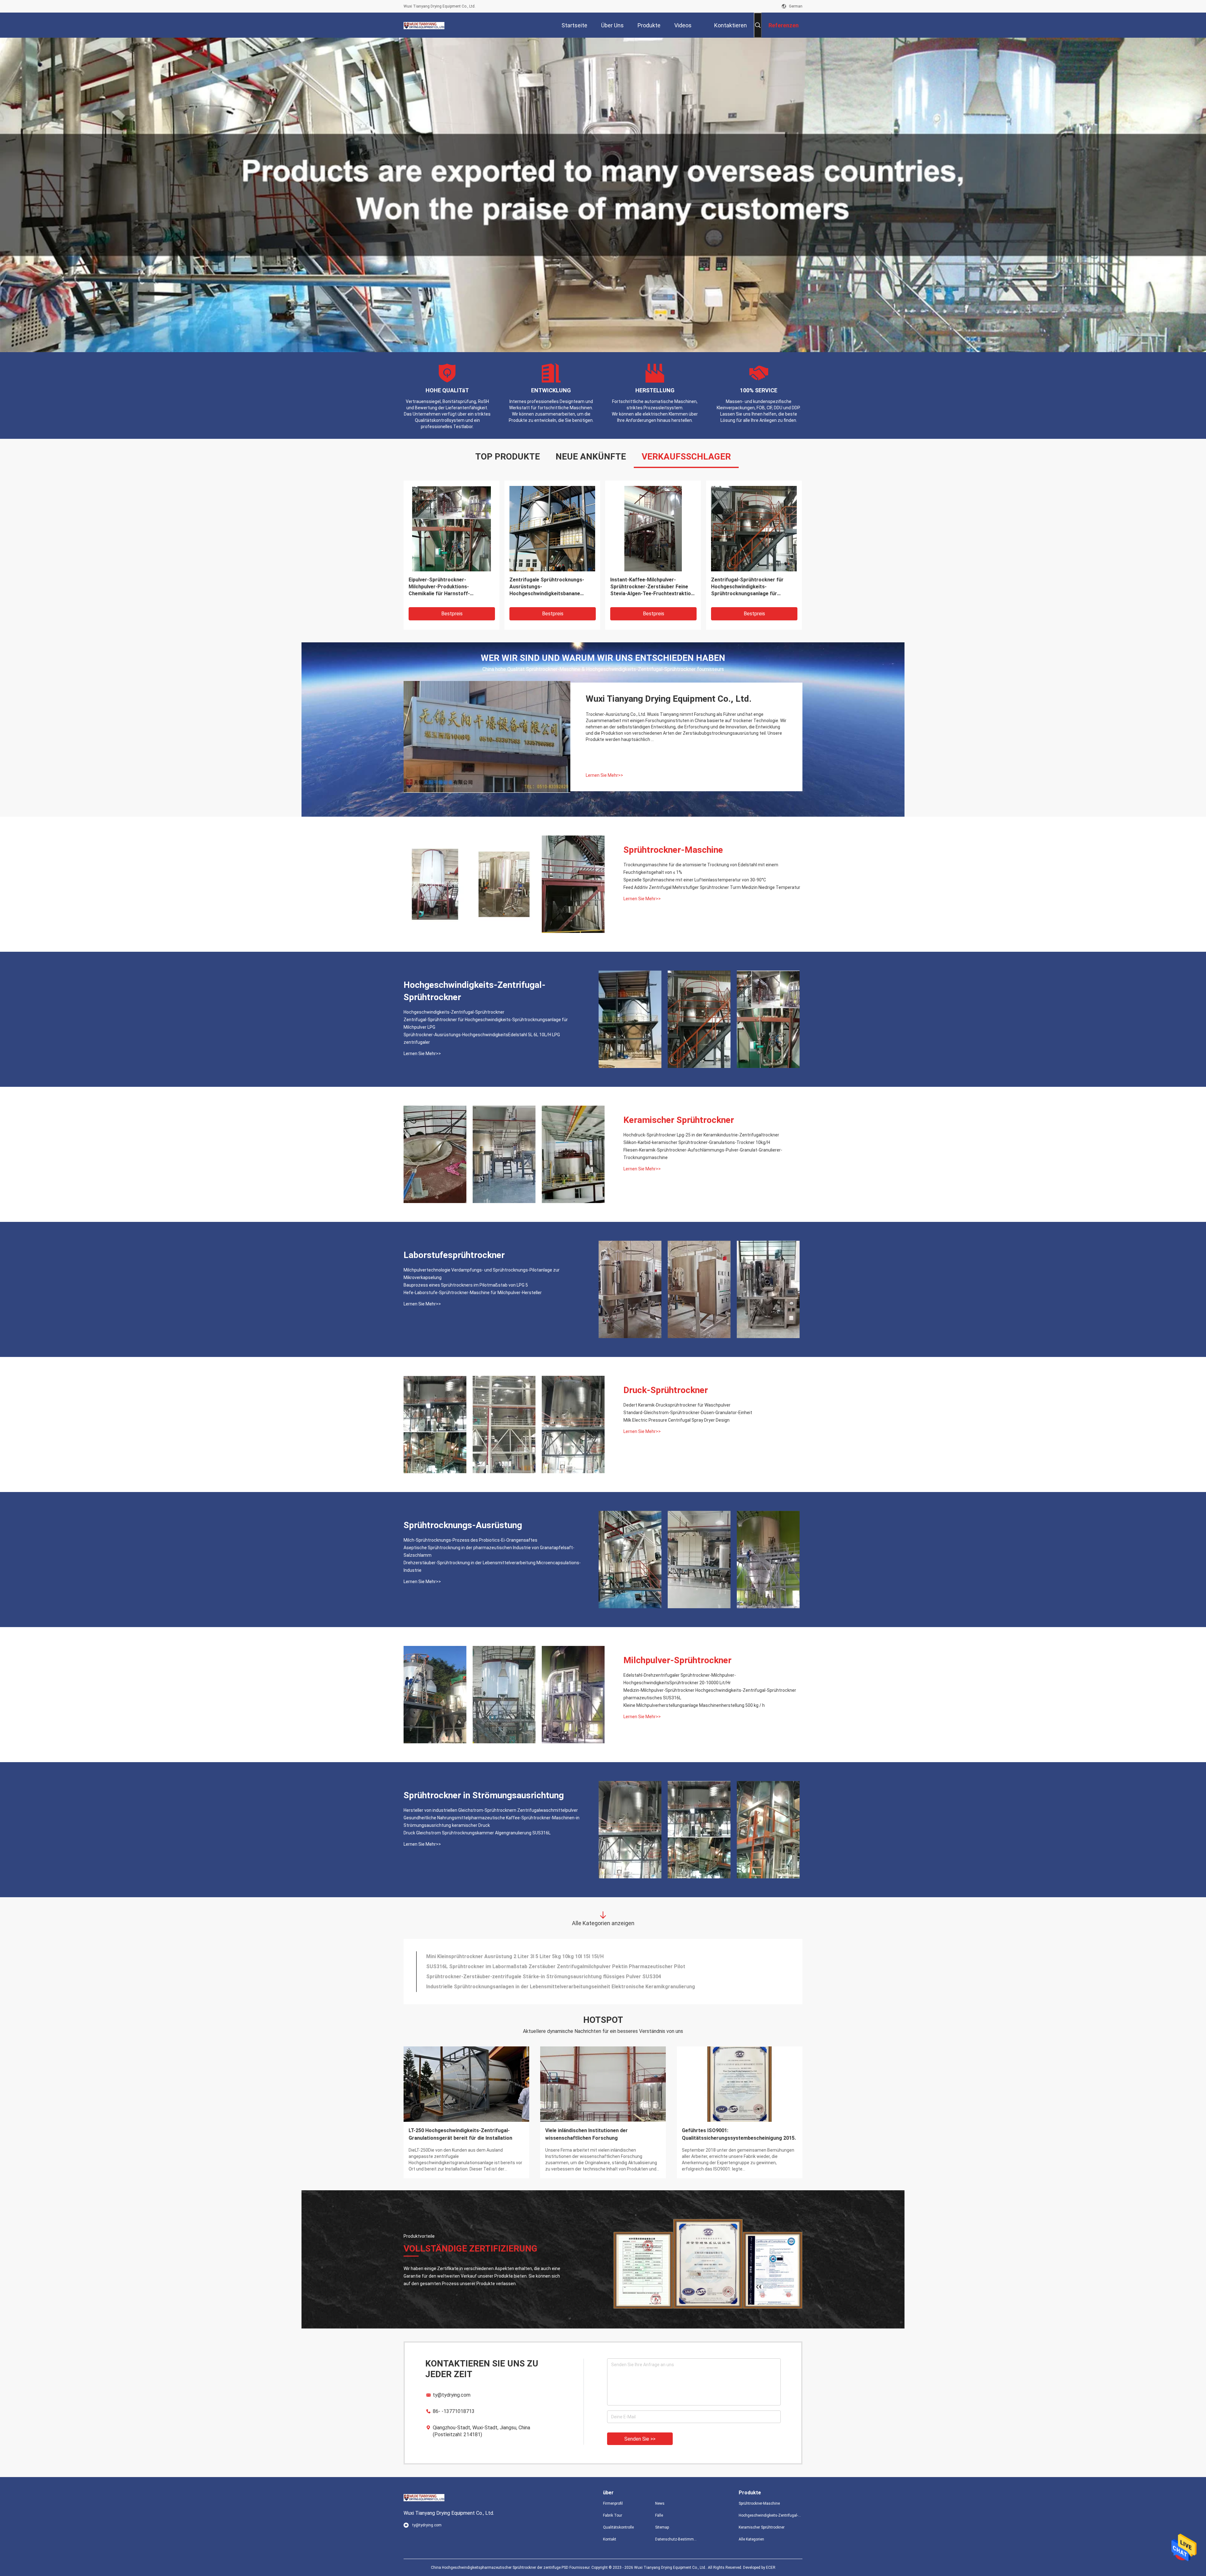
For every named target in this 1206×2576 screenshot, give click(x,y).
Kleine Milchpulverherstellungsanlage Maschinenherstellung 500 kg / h (694, 1705)
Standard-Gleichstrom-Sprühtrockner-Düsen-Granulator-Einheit (688, 1413)
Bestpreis (452, 614)
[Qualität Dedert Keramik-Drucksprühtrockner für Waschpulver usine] (435, 1424)
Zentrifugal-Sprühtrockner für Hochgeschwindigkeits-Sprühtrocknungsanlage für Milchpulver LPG (486, 1023)
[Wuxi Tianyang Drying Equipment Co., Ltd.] (424, 25)
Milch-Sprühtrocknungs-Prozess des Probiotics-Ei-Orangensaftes (470, 1540)
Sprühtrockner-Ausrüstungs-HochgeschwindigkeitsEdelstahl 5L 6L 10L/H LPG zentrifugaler (482, 1038)
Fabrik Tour (613, 2515)
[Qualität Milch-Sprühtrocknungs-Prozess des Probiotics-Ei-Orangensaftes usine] (630, 1560)
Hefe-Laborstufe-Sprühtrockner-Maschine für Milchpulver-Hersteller (473, 1293)
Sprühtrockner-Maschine (673, 850)
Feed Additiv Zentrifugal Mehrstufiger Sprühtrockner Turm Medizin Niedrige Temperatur (712, 887)
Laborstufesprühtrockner (454, 1255)
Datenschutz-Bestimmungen (676, 2539)
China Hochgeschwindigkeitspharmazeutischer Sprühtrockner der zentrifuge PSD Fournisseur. (511, 2568)
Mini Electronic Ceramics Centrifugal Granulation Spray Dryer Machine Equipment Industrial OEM (541, 1969)
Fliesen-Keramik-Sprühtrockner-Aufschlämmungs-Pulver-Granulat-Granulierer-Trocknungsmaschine (703, 1154)
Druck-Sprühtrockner (666, 1390)
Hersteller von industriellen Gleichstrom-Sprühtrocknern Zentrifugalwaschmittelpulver (491, 1810)
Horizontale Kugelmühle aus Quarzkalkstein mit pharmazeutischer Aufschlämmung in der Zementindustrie (753, 587)
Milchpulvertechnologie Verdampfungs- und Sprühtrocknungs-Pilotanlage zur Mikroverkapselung (482, 1274)
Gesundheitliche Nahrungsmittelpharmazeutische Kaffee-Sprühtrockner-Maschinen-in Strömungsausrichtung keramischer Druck (492, 1822)
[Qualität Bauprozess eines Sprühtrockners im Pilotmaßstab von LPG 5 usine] (699, 1289)
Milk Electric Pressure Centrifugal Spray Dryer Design (676, 1420)
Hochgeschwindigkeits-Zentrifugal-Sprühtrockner (451, 583)
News (660, 2503)
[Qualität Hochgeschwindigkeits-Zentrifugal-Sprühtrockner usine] (451, 528)
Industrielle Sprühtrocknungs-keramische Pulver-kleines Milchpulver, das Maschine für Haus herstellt (546, 1959)
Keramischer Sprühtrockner (679, 1120)
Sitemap (662, 2527)
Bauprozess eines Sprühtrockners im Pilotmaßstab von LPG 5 (466, 1285)
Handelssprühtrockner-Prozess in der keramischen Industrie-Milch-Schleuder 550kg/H (529, 1989)
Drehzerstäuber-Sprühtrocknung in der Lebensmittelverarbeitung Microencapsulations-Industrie (492, 1566)
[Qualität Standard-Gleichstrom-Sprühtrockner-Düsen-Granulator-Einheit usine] (504, 1424)
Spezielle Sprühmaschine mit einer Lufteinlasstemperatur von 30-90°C (652, 583)
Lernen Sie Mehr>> (604, 775)
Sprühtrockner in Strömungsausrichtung (484, 1795)
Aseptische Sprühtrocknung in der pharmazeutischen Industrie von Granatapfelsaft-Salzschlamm (489, 1551)
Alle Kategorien (751, 2539)
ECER (771, 2568)
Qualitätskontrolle (618, 2527)
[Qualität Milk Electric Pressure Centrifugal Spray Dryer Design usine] (573, 1424)
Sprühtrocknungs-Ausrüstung (463, 1525)
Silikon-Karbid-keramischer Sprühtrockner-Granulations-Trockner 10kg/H (697, 1142)
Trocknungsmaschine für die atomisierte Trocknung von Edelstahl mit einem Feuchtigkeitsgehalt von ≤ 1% (544, 587)
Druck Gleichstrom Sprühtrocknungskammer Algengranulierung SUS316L (477, 1833)
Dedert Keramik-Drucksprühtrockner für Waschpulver (677, 1405)
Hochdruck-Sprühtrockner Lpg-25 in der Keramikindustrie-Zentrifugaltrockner (701, 1135)
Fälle (659, 2515)
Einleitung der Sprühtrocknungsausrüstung (733, 2130)
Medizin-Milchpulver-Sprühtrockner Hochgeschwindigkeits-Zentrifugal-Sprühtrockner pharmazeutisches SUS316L (710, 1694)
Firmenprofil (613, 2503)
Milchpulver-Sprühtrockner (677, 1660)
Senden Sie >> (640, 2439)
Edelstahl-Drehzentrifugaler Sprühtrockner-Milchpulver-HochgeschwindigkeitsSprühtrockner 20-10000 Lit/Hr (680, 1679)
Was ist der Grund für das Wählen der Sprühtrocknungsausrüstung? (589, 2134)
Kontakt (610, 2539)
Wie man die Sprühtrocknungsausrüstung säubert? (458, 2134)
